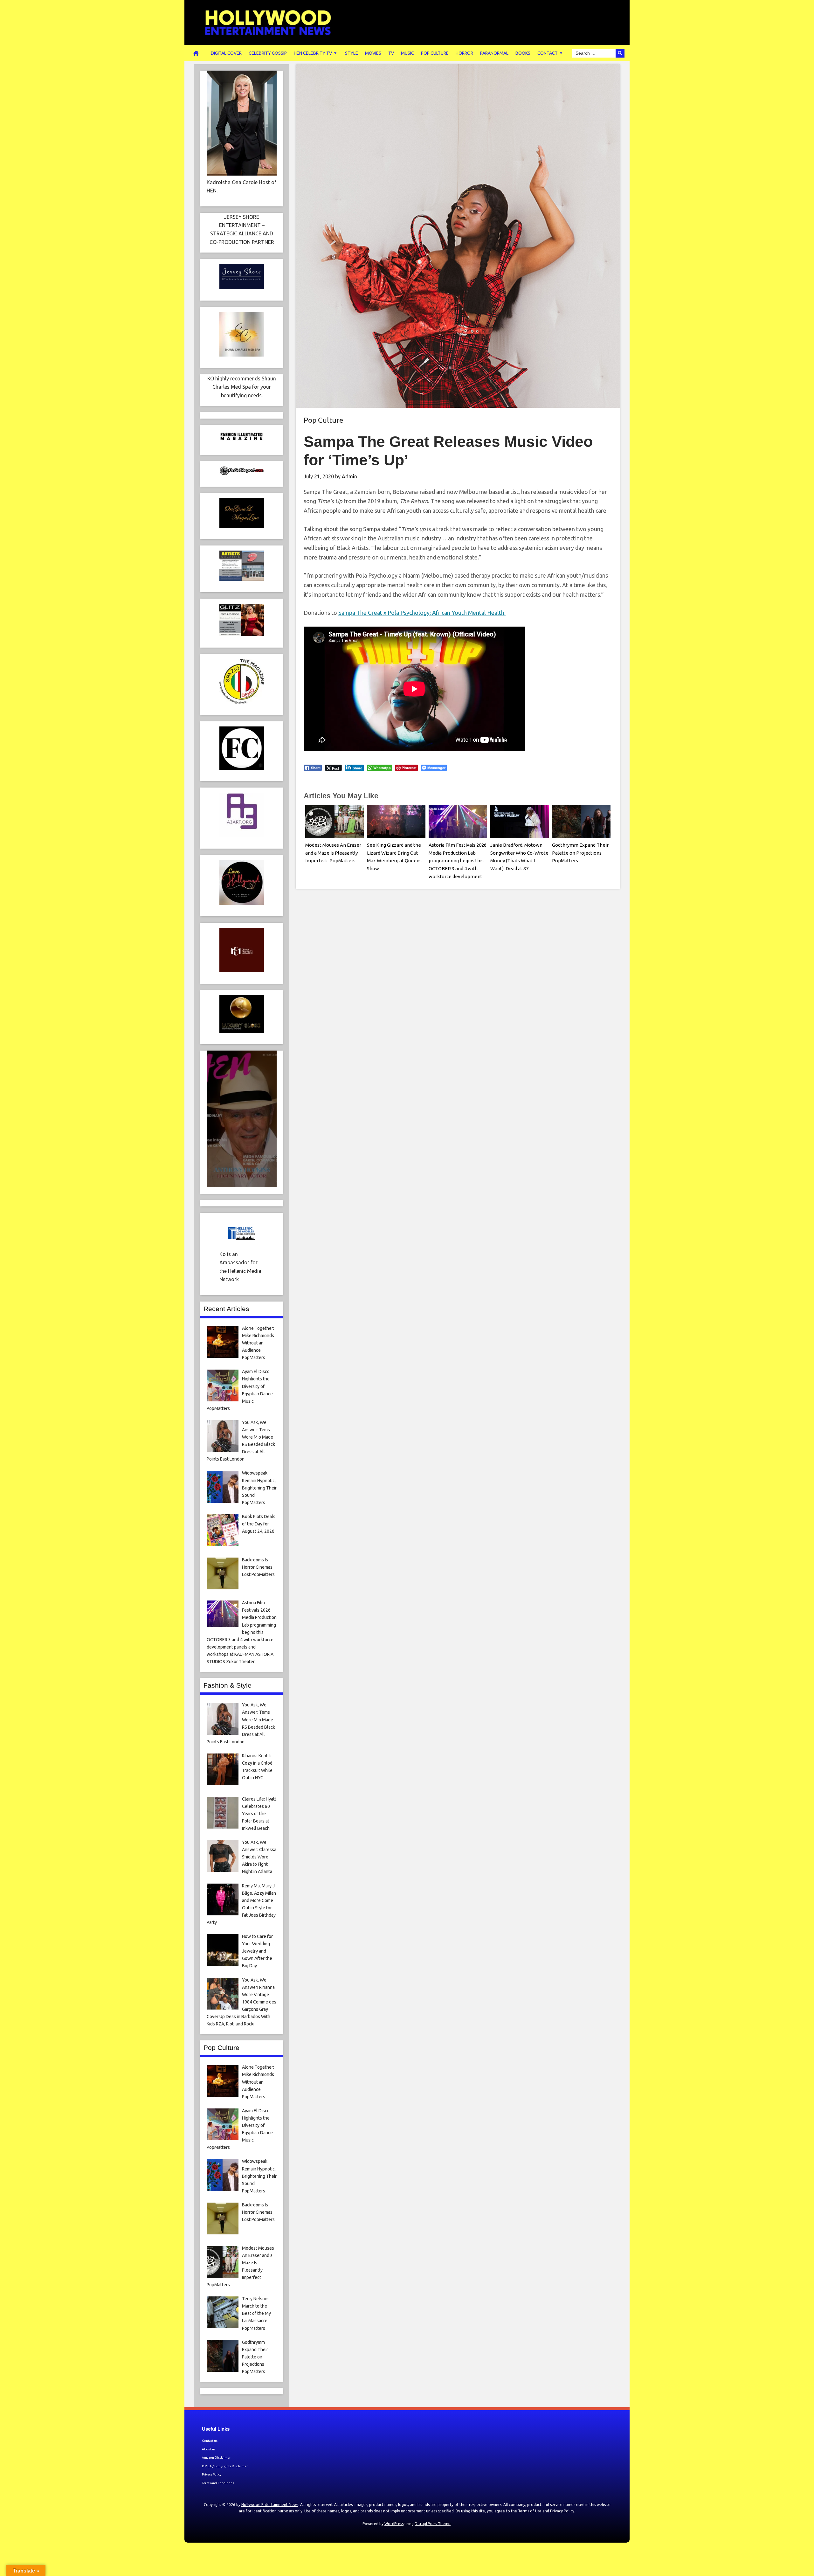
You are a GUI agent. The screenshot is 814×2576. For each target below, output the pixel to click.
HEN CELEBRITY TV (313, 53)
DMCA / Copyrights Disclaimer (225, 2466)
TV (391, 53)
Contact (548, 53)
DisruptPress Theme (433, 2524)
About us (209, 2449)
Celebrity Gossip (268, 53)
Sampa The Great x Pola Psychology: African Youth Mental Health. (422, 613)
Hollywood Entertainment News (270, 2505)
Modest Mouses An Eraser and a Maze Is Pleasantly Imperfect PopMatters (333, 853)
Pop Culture (435, 53)
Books (523, 53)
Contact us (210, 2441)
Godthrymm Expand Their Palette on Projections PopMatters (580, 853)
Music (407, 53)
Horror (464, 53)
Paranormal (494, 53)
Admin (349, 476)
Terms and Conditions (218, 2483)
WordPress (394, 2524)
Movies (373, 53)
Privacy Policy (212, 2474)
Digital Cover (226, 53)
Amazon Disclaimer (216, 2458)
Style (352, 53)
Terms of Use (530, 2511)
